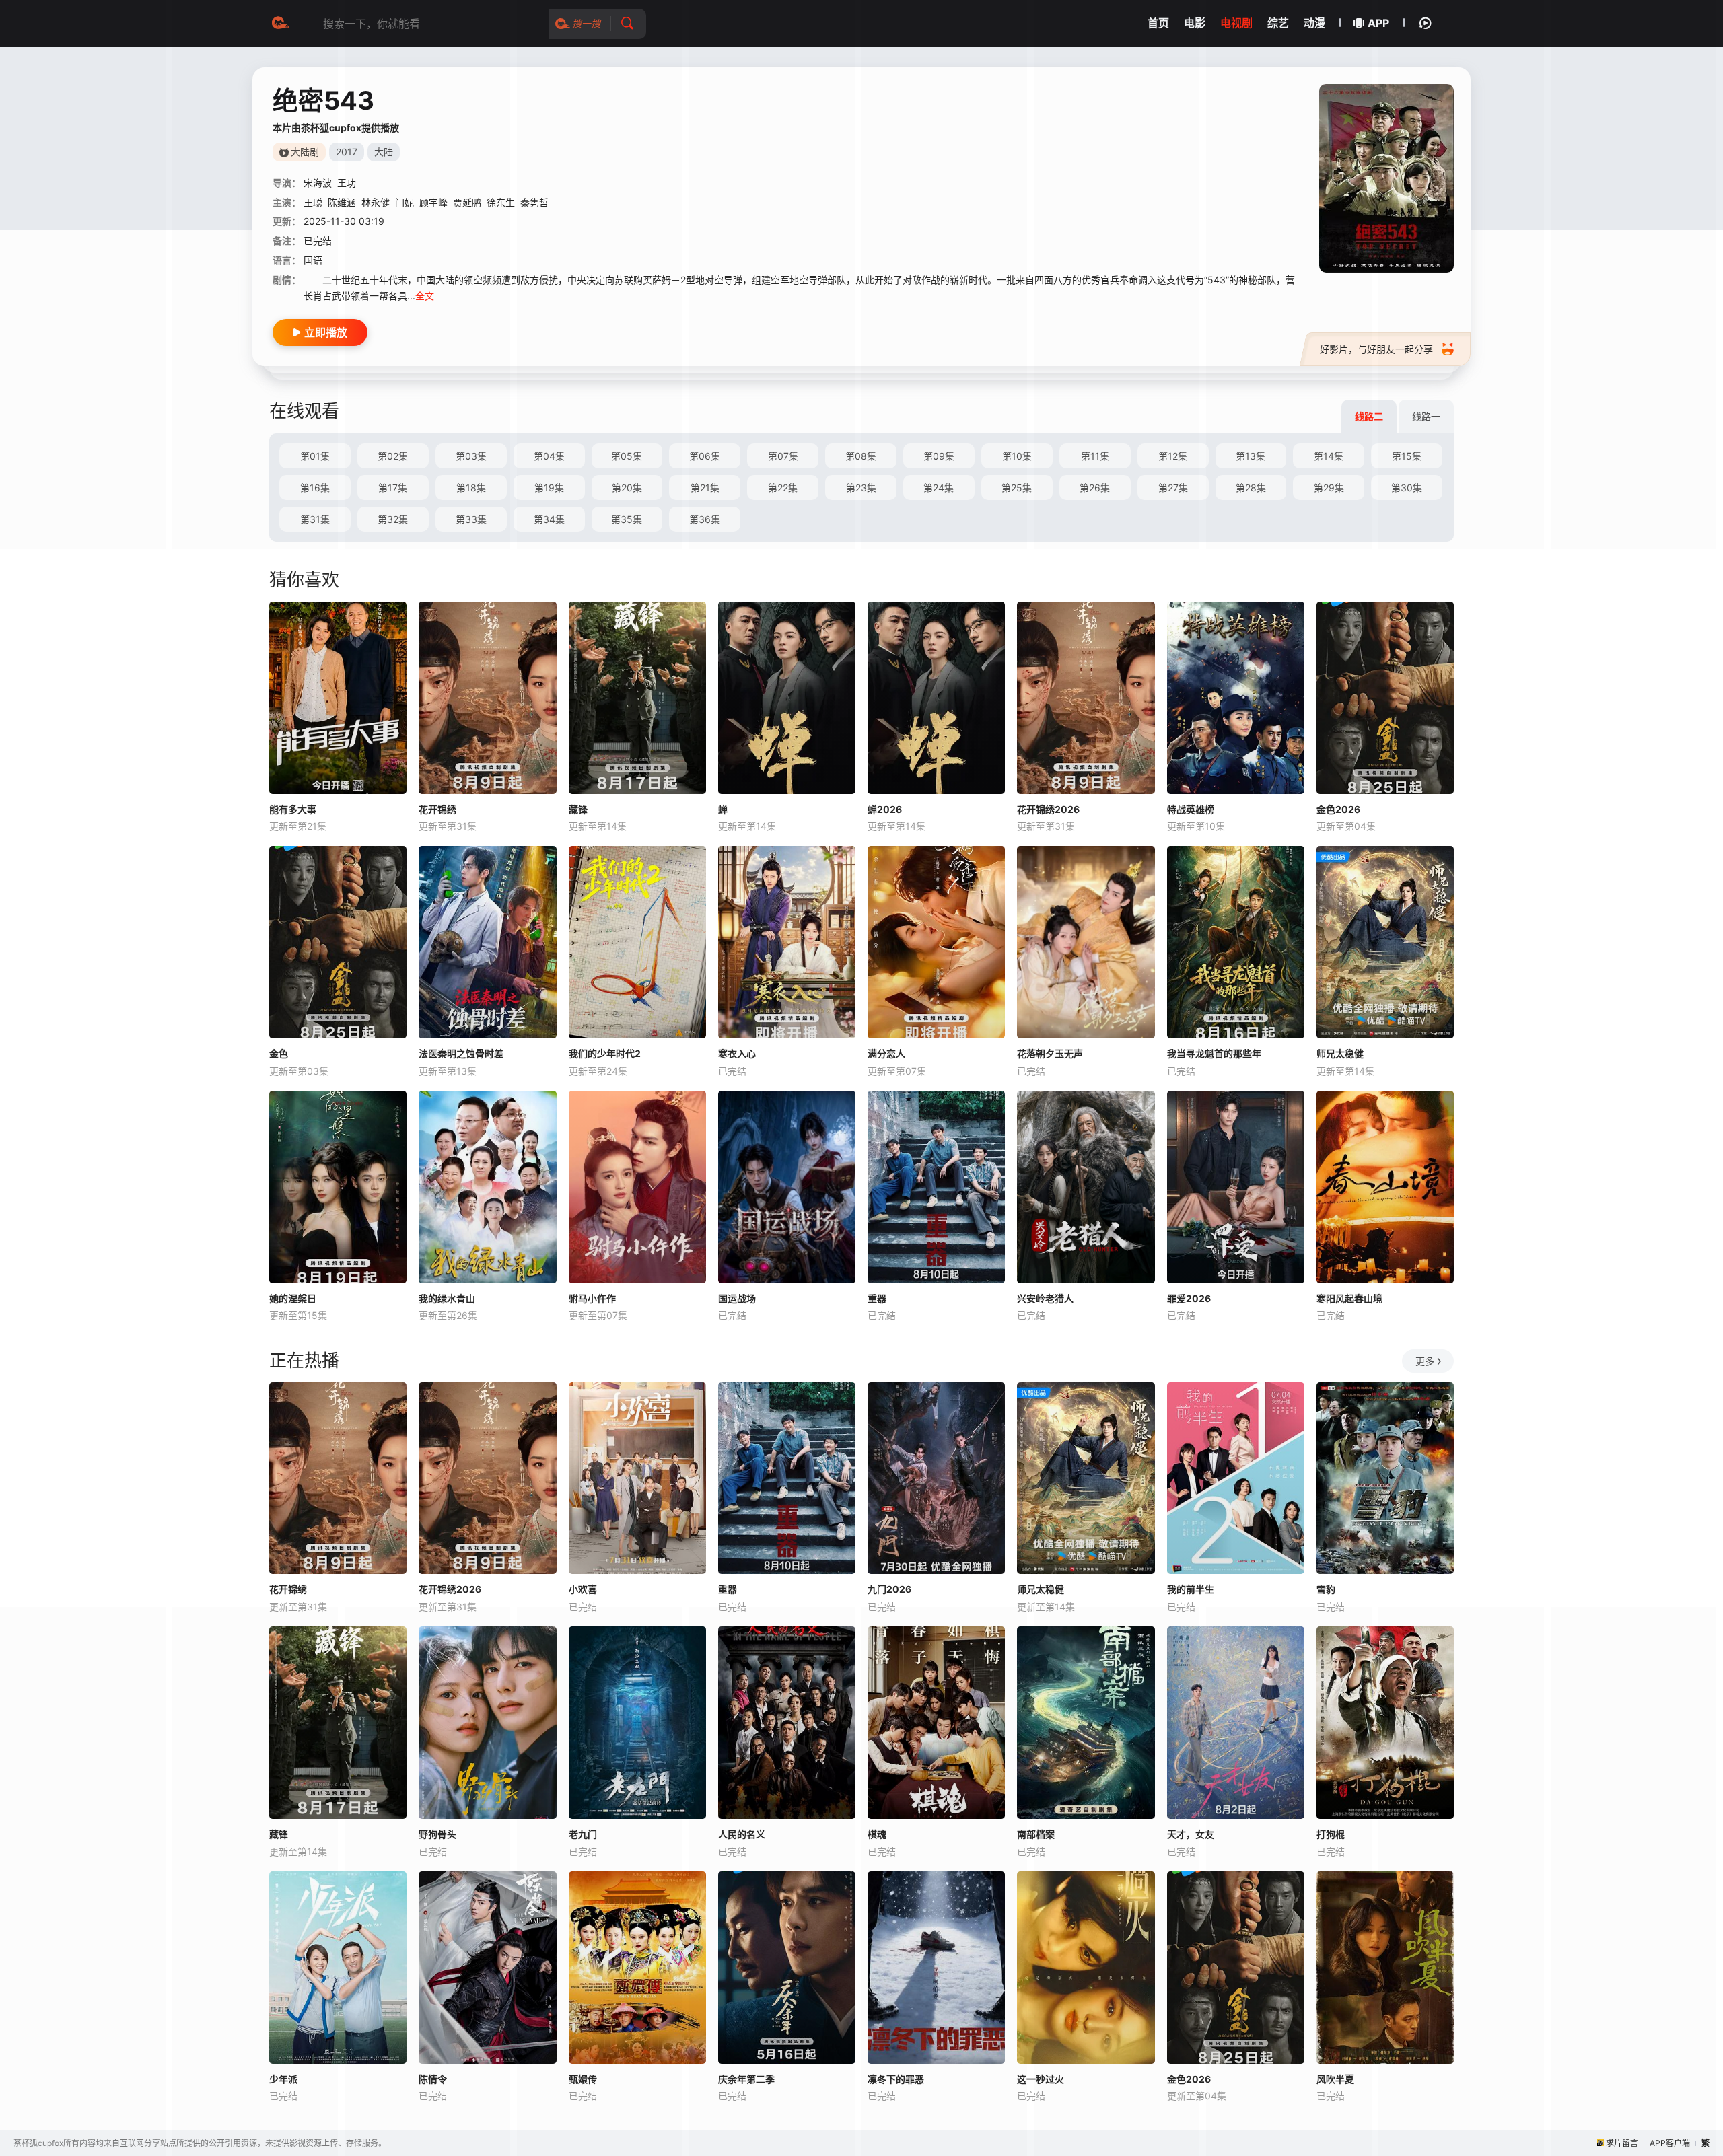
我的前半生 (1191, 1589)
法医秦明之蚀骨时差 (461, 1053)
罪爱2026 (1189, 1298)
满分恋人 (886, 1053)
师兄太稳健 (1340, 1053)
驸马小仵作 (592, 1298)
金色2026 (1338, 809)
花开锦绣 (437, 809)
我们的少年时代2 (605, 1053)
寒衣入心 (737, 1053)
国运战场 (737, 1298)
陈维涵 (342, 202)
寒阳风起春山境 (1349, 1298)
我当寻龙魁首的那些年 (1214, 1053)
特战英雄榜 (1191, 809)
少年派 (283, 2079)
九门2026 (889, 1589)
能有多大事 (293, 809)
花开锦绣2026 (1048, 809)
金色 (279, 1053)
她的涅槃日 (293, 1298)
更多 (1425, 1361)
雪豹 (1326, 1589)
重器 (877, 1298)
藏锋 (578, 809)
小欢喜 (583, 1589)
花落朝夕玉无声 (1050, 1053)
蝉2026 (885, 809)
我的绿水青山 (447, 1298)
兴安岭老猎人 (1045, 1298)
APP (1378, 23)
